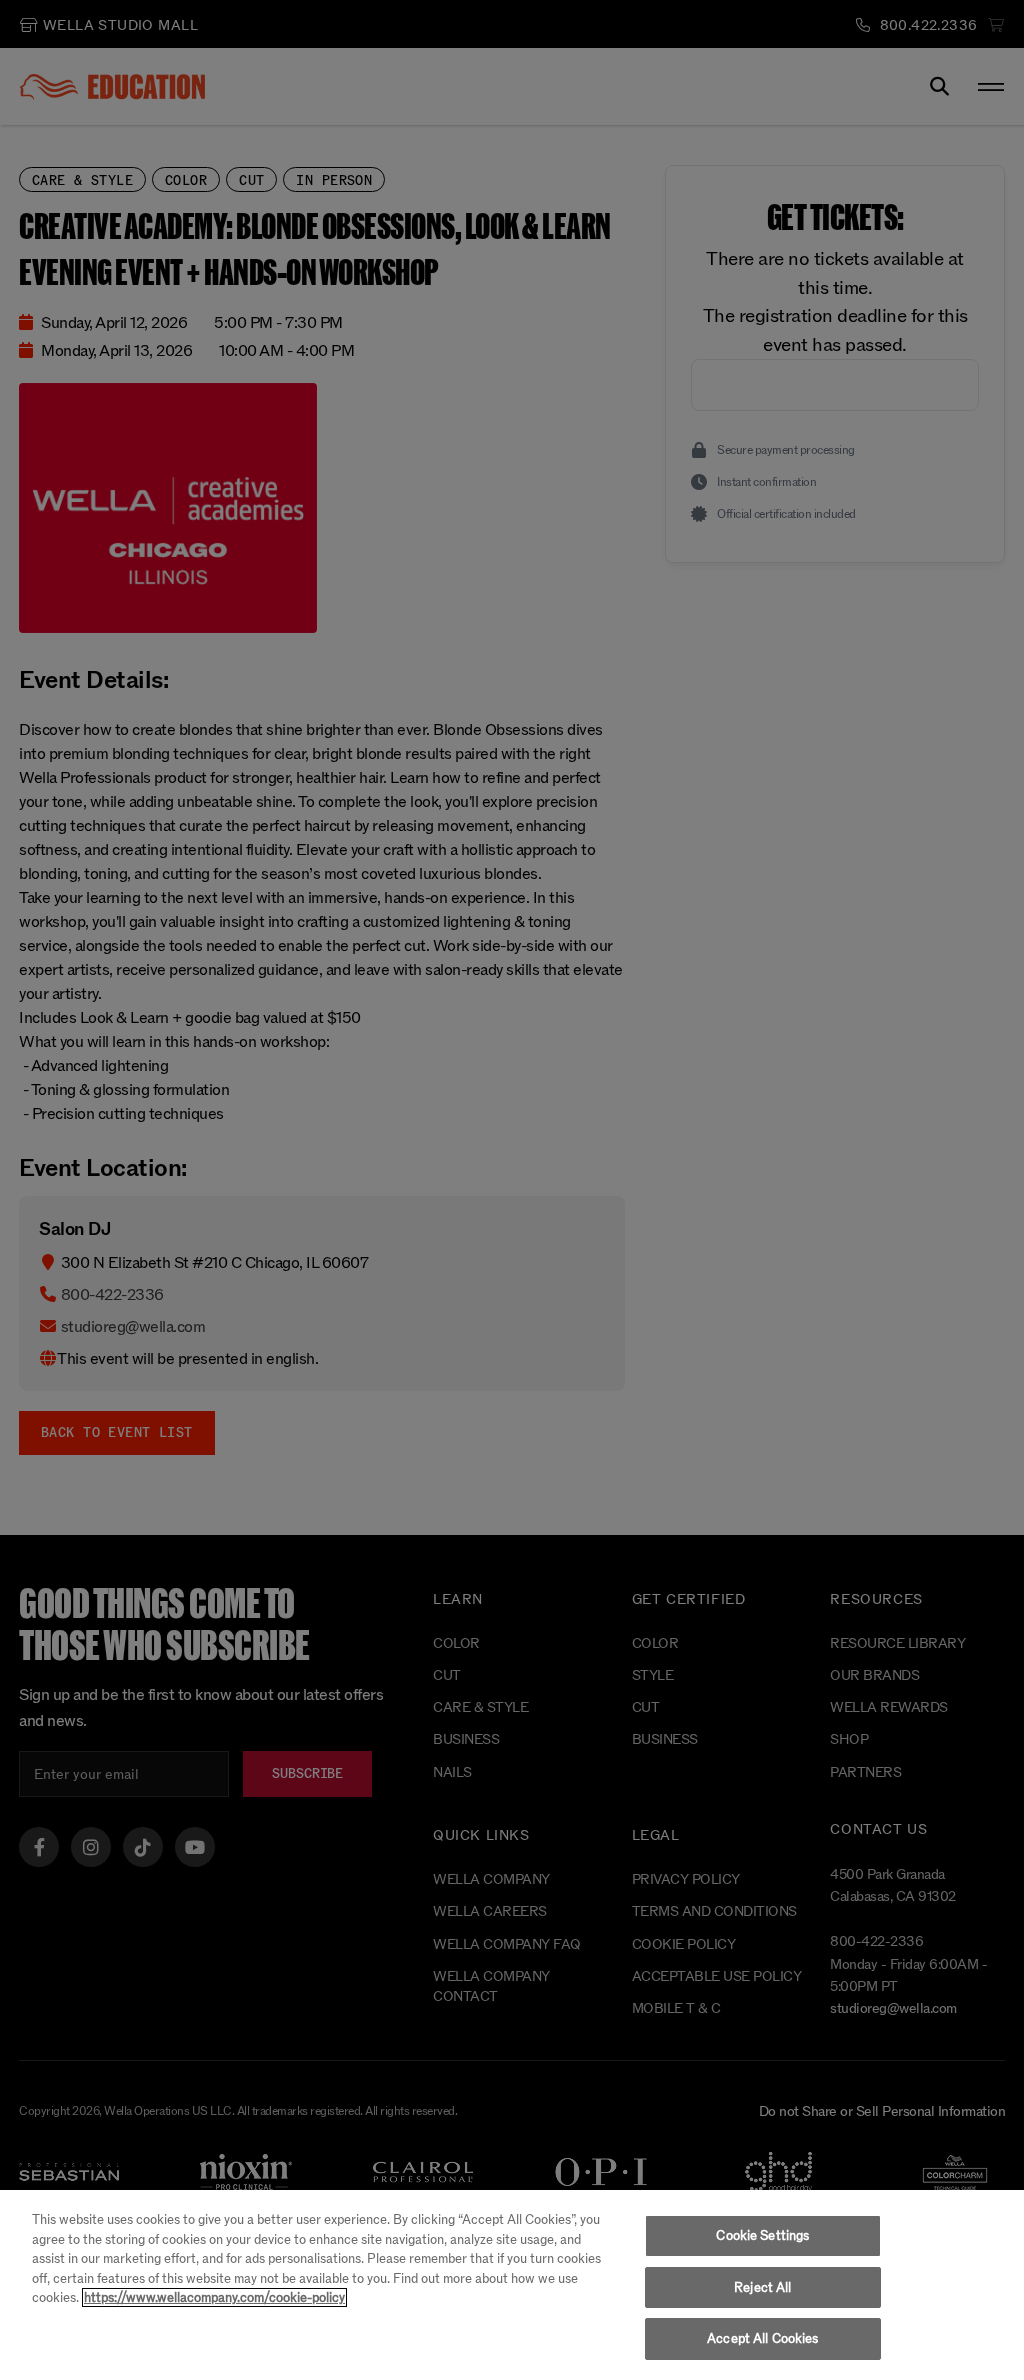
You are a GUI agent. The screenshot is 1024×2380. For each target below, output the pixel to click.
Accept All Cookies (762, 2338)
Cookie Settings (762, 2235)
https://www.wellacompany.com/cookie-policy (214, 2297)
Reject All (762, 2287)
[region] (512, 2285)
